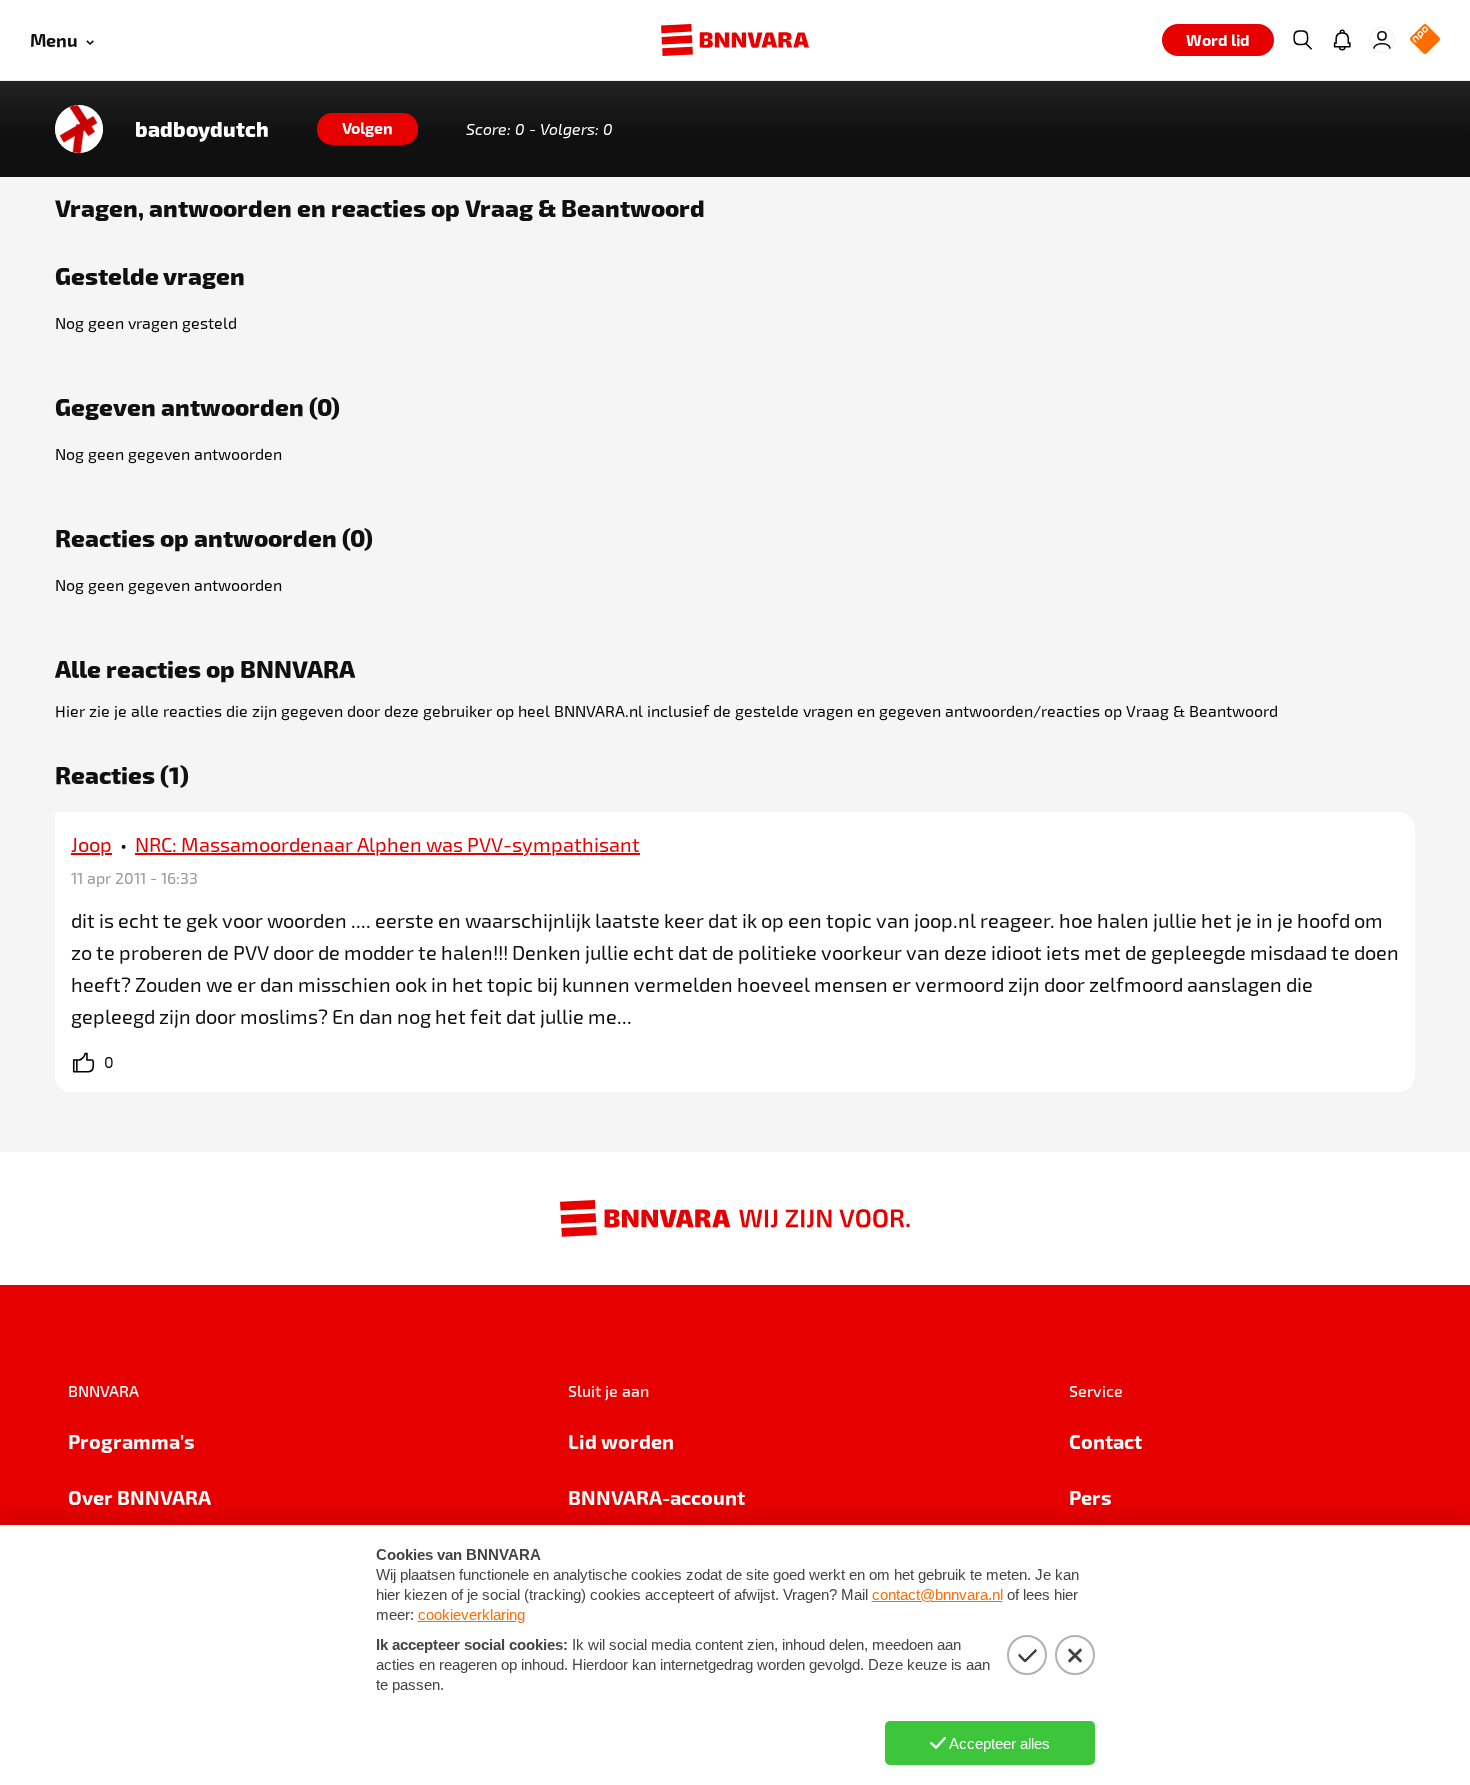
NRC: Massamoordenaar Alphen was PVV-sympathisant (387, 844)
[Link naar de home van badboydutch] (79, 129)
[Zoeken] (1302, 40)
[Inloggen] (1382, 40)
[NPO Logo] (1425, 40)
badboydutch (202, 129)
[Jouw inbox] (1342, 40)
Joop (91, 844)
